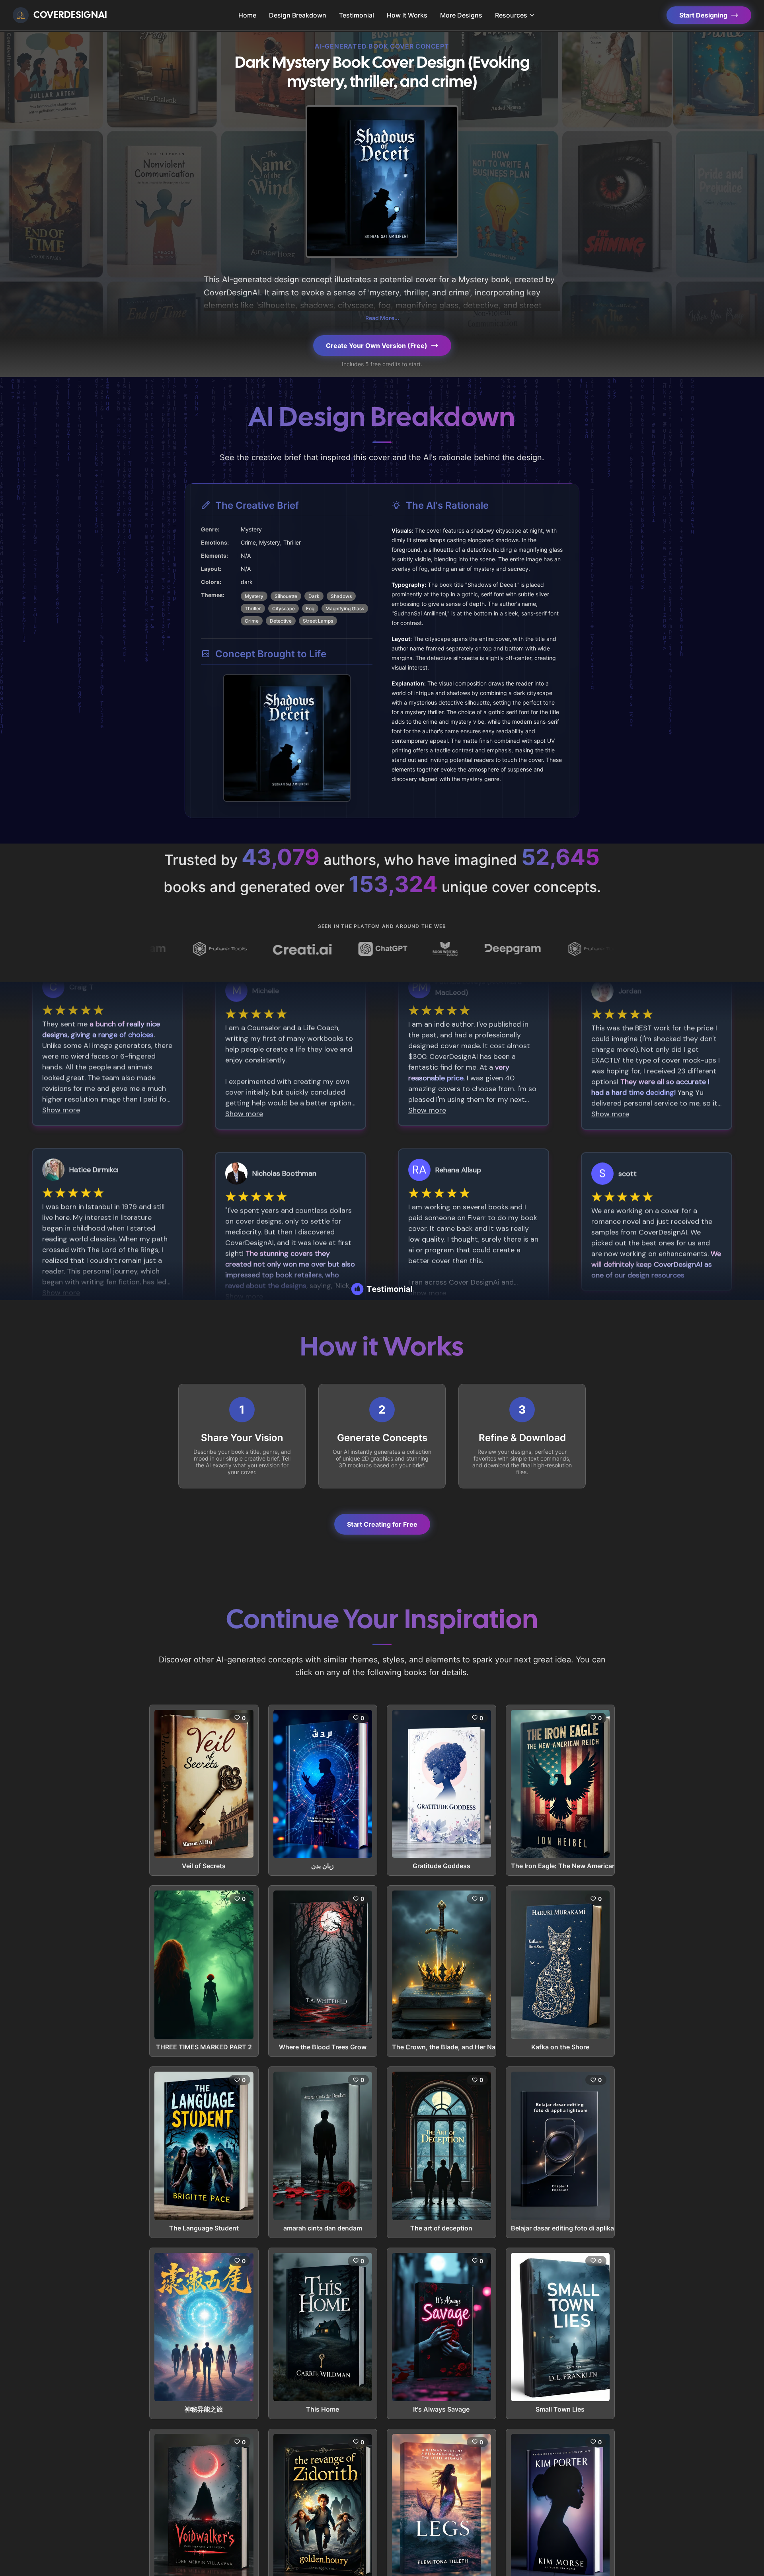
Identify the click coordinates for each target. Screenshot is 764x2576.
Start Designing (703, 15)
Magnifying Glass (345, 608)
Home (247, 15)
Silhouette (286, 596)
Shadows (341, 596)
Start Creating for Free (382, 1524)
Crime (252, 621)
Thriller (253, 608)
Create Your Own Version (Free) (377, 346)
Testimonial (357, 15)
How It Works (407, 15)
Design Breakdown (298, 15)
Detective (281, 621)
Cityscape (284, 608)
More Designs (461, 15)
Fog (310, 608)
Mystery (254, 596)
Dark (314, 596)
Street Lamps (318, 621)
